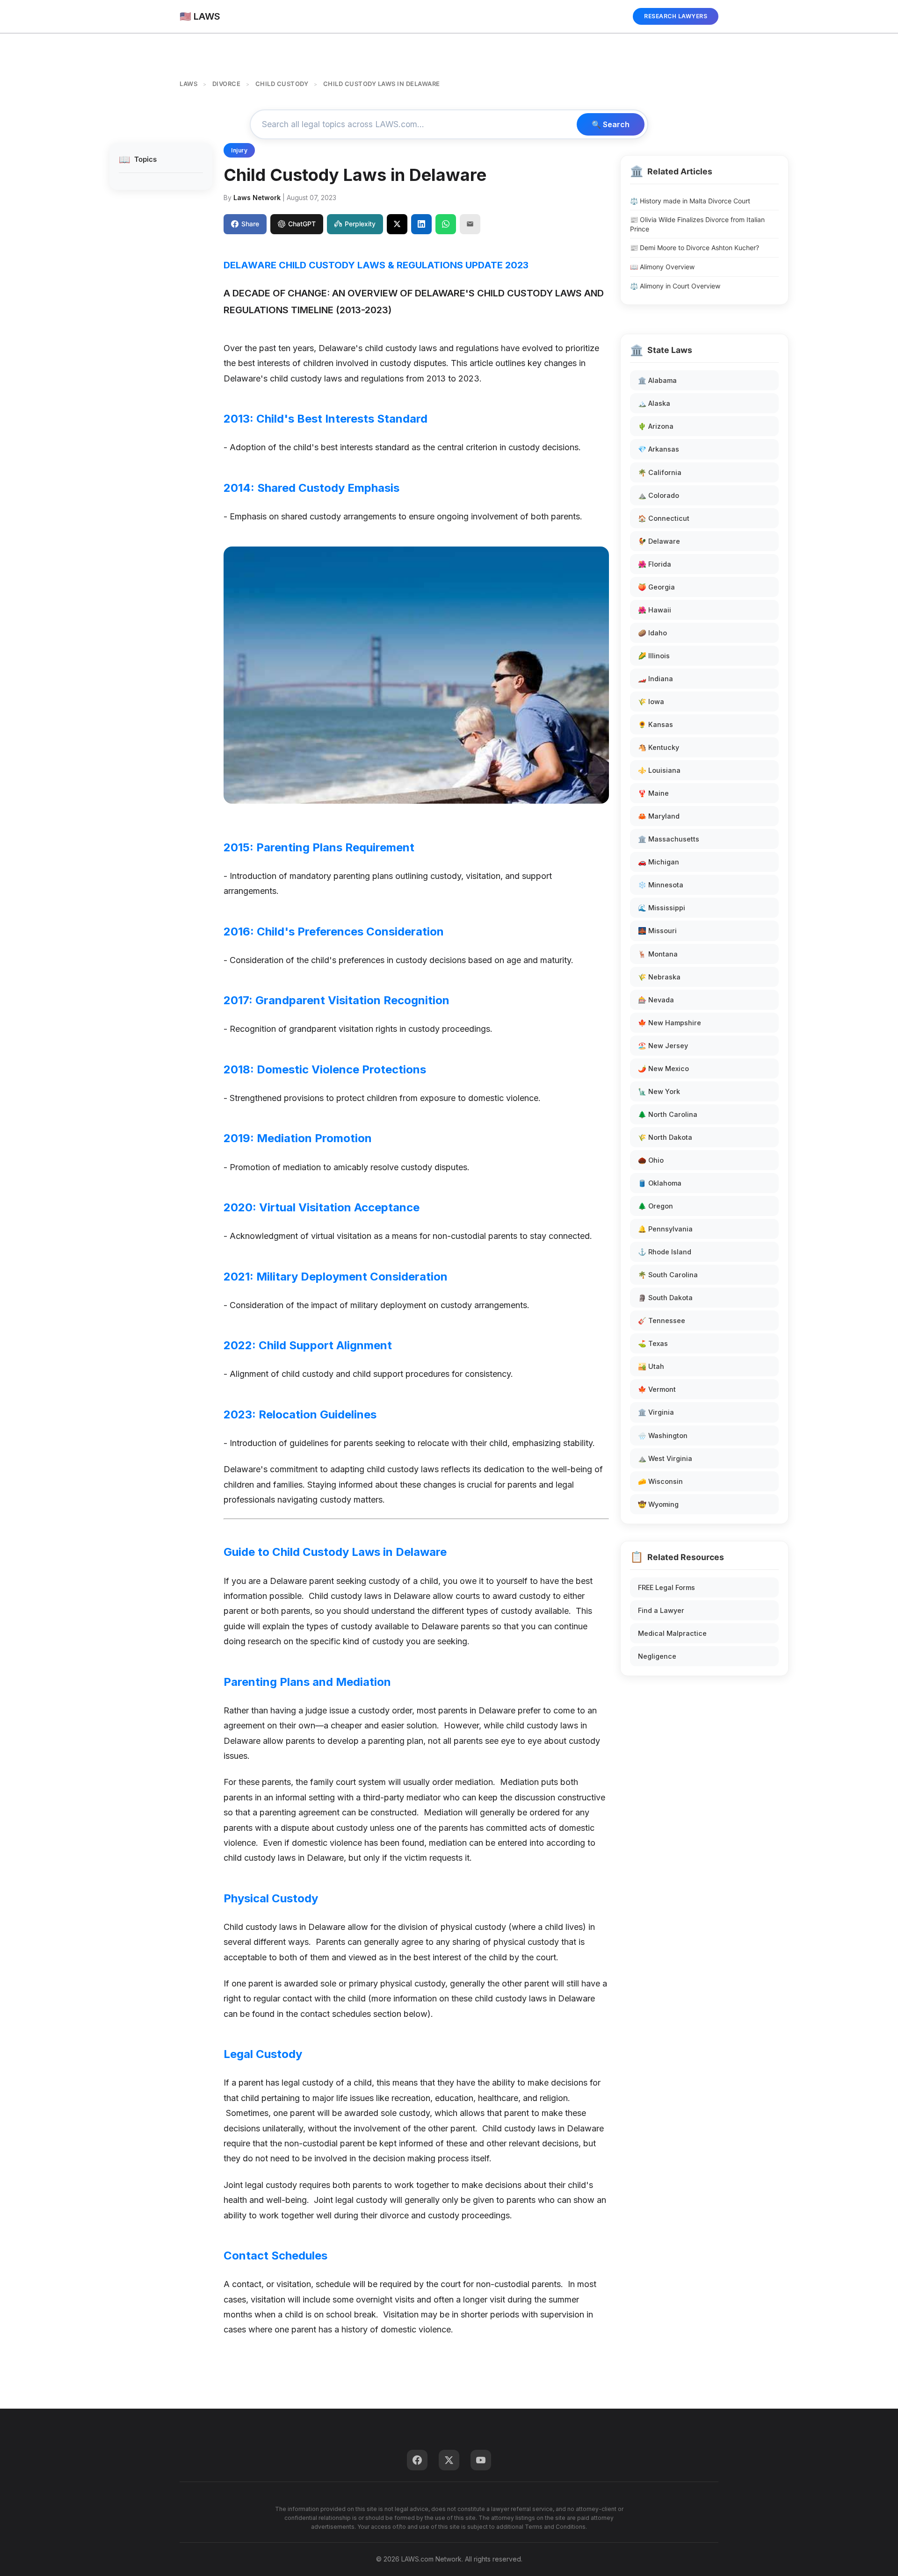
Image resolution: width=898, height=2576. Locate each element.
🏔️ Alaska (654, 403)
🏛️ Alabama (657, 380)
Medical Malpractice (672, 1633)
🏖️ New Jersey (663, 1046)
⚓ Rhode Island (665, 1252)
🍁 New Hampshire (670, 1023)
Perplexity (360, 224)
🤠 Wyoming (658, 1504)
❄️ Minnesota (661, 885)
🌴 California (660, 472)
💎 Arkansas (659, 449)
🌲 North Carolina (668, 1114)
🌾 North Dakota (665, 1137)
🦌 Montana (658, 954)
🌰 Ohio (651, 1160)
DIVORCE (227, 84)
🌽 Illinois (654, 656)
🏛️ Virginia (656, 1412)
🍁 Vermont (657, 1389)
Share (250, 224)
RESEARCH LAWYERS (676, 16)
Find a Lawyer (661, 1610)
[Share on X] (397, 224)
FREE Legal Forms (666, 1587)
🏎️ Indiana (655, 679)
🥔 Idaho (652, 633)
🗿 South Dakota (665, 1298)
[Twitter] (449, 2460)
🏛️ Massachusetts (669, 839)
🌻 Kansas (655, 724)
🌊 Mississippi (662, 908)
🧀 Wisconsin (660, 1481)
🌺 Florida (655, 564)
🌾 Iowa (651, 702)
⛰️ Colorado (659, 495)
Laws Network (257, 198)
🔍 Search (611, 124)
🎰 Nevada (656, 1000)
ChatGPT (302, 224)
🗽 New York (659, 1091)
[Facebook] (417, 2460)
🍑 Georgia (656, 587)
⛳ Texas (653, 1343)
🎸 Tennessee (662, 1320)
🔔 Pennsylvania (665, 1229)
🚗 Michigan (659, 862)
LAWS (188, 84)
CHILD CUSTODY (282, 84)
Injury (239, 150)
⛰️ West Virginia (665, 1458)
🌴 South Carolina (668, 1275)
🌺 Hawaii (655, 610)
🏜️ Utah (651, 1366)
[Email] (470, 224)
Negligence (657, 1656)
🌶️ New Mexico (663, 1069)
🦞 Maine (653, 793)
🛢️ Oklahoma (660, 1183)
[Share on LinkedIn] (421, 224)
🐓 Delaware (659, 541)
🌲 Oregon (655, 1206)
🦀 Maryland (659, 816)
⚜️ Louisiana (659, 770)
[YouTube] (481, 2460)
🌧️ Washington (663, 1436)
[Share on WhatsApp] (446, 224)
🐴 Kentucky (659, 747)
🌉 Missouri (657, 931)
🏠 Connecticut (664, 518)
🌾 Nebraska (659, 977)
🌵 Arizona (656, 426)
